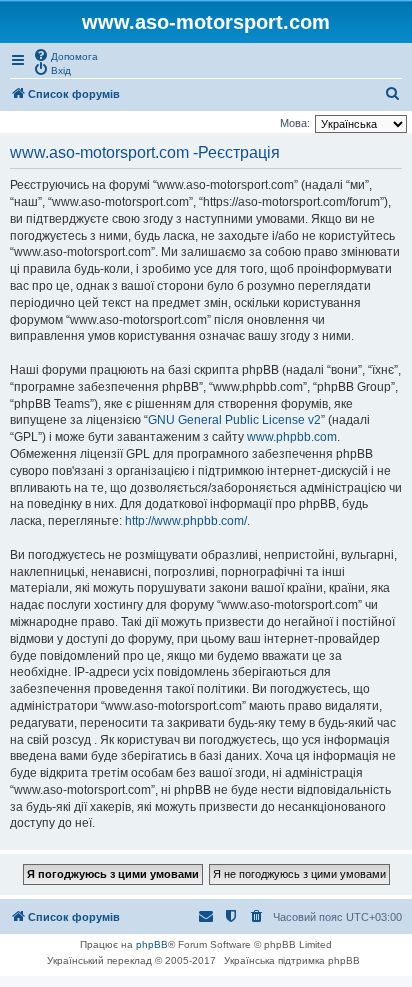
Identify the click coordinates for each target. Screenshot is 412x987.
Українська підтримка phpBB (292, 960)
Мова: (295, 123)
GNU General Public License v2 (234, 420)
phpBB (152, 944)
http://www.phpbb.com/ (186, 521)
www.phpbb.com (292, 437)
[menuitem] (65, 55)
